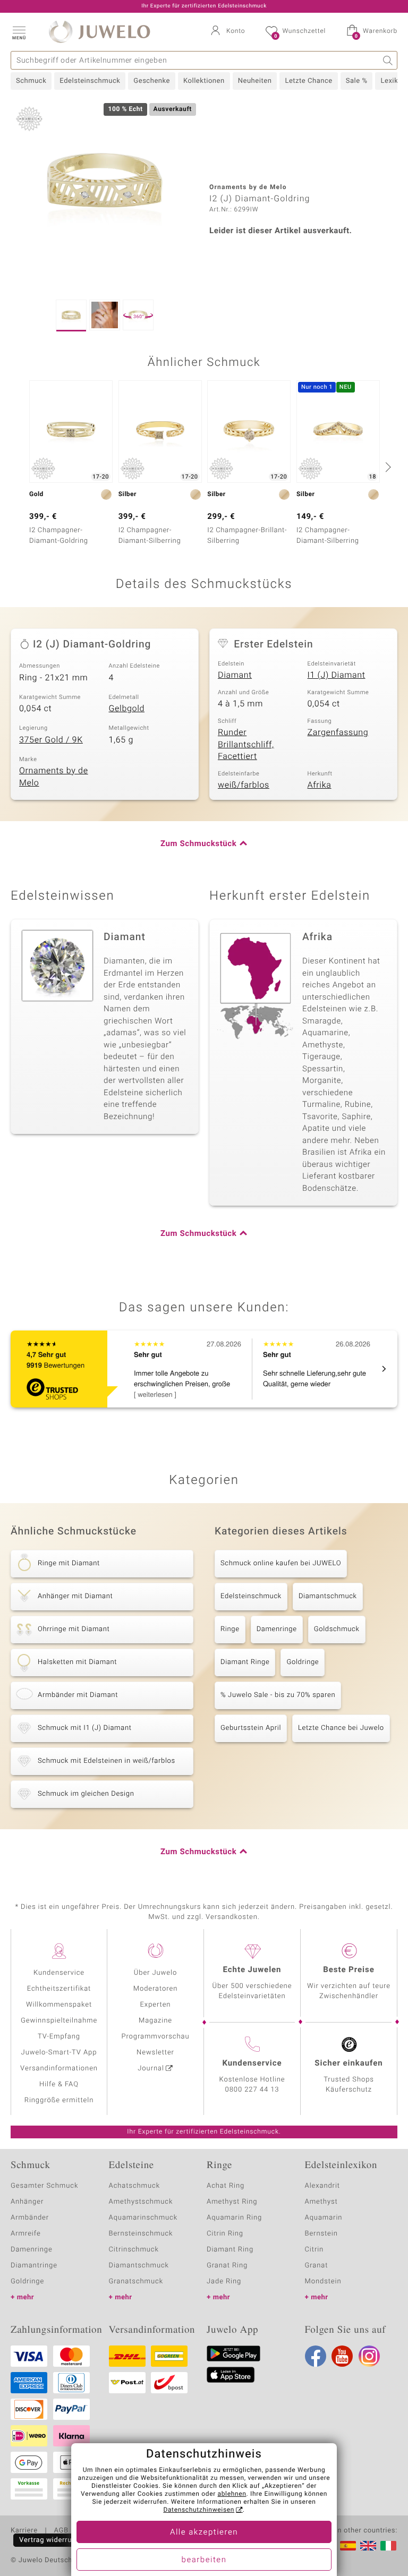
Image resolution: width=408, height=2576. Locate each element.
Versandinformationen (59, 2069)
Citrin (314, 2250)
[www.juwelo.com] (368, 2546)
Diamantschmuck (328, 1596)
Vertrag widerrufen (51, 2540)
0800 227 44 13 (252, 2090)
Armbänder (30, 2218)
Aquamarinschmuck (143, 2218)
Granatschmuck (136, 2281)
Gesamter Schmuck (44, 2186)
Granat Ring (227, 2266)
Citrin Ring (225, 2234)
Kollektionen (204, 81)
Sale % (357, 81)
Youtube (342, 2356)
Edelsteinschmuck (90, 81)
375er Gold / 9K (51, 740)
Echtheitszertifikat (59, 1989)
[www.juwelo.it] (388, 2546)
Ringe (230, 1629)
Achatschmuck (135, 2186)
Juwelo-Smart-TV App (59, 2053)
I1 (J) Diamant (337, 675)
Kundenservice (59, 1973)
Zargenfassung (338, 732)
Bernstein (321, 2234)
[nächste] (387, 467)
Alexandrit (322, 2186)
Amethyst (321, 2202)
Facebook (316, 2356)
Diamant (235, 675)
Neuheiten (255, 81)
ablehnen (232, 2494)
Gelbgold (127, 709)
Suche (388, 60)
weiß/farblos (244, 785)
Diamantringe (34, 2266)
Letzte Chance (308, 81)
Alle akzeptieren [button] (204, 2532)
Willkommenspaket (59, 2005)
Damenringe (277, 1629)
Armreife (26, 2234)
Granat (317, 2266)
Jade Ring (224, 2281)
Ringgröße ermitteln (59, 2100)
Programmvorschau (155, 2037)
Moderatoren (156, 1989)
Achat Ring (226, 2186)
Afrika (320, 785)
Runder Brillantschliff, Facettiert (246, 744)
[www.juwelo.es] (348, 2546)
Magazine (155, 2021)
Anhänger (27, 2202)
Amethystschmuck (141, 2202)
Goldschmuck (337, 1629)
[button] (19, 32)
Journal (151, 2069)
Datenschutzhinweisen (199, 2510)
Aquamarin (324, 2218)
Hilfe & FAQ (59, 2084)
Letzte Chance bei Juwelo (341, 1728)
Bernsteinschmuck (141, 2234)
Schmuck (31, 81)
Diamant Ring (230, 2250)
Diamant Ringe (245, 1662)
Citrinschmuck (134, 2250)
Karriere (24, 2531)
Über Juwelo (155, 1973)
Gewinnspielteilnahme (59, 2021)
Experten (156, 2005)
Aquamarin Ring (234, 2218)
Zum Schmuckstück (198, 844)
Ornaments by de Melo (54, 777)
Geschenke (152, 81)
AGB (61, 2531)
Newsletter (155, 2053)
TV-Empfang (59, 2037)
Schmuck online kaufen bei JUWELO (281, 1563)
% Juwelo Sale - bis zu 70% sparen (278, 1695)
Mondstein (323, 2281)
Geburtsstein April (251, 1728)
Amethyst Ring (232, 2202)
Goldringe (303, 1662)
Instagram (369, 2356)
